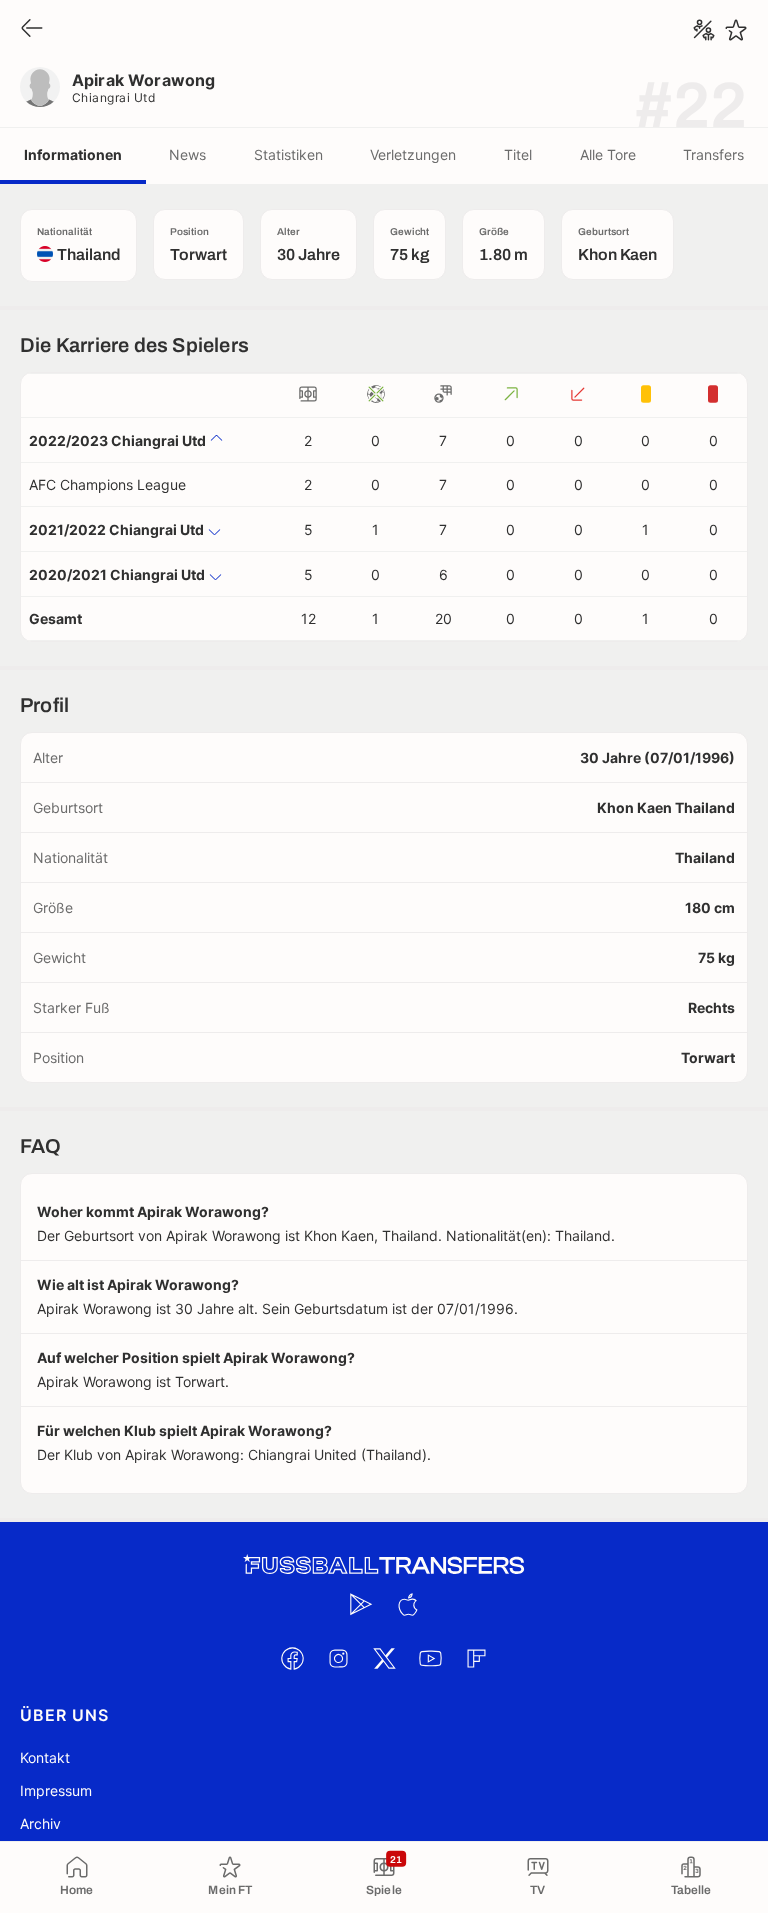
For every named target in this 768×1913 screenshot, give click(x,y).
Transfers (713, 154)
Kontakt (45, 1757)
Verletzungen (413, 154)
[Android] (361, 1604)
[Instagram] (338, 1658)
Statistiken (288, 154)
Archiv (40, 1823)
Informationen (73, 154)
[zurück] (32, 29)
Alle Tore (608, 154)
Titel (518, 154)
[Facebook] (292, 1658)
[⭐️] (736, 30)
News (187, 154)
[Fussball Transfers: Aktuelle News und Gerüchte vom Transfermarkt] (384, 1565)
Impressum (56, 1790)
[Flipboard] (476, 1658)
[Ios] (407, 1604)
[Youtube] (430, 1658)
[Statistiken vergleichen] (704, 30)
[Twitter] (384, 1658)
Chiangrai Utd (113, 97)
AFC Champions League (107, 484)
